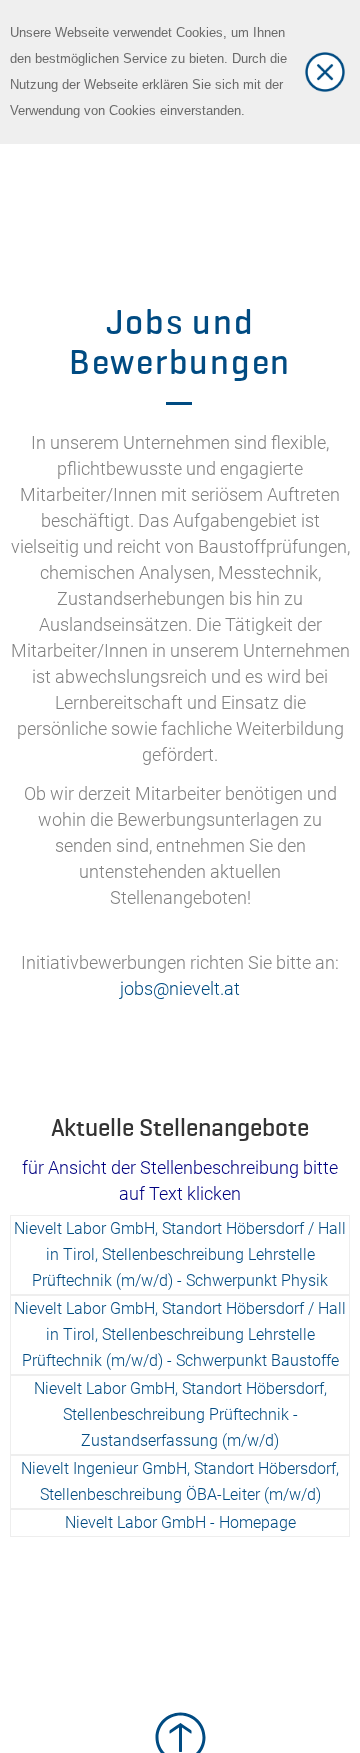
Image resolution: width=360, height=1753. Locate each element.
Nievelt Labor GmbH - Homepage (180, 1522)
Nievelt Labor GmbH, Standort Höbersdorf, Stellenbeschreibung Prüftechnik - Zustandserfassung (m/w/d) (180, 1414)
